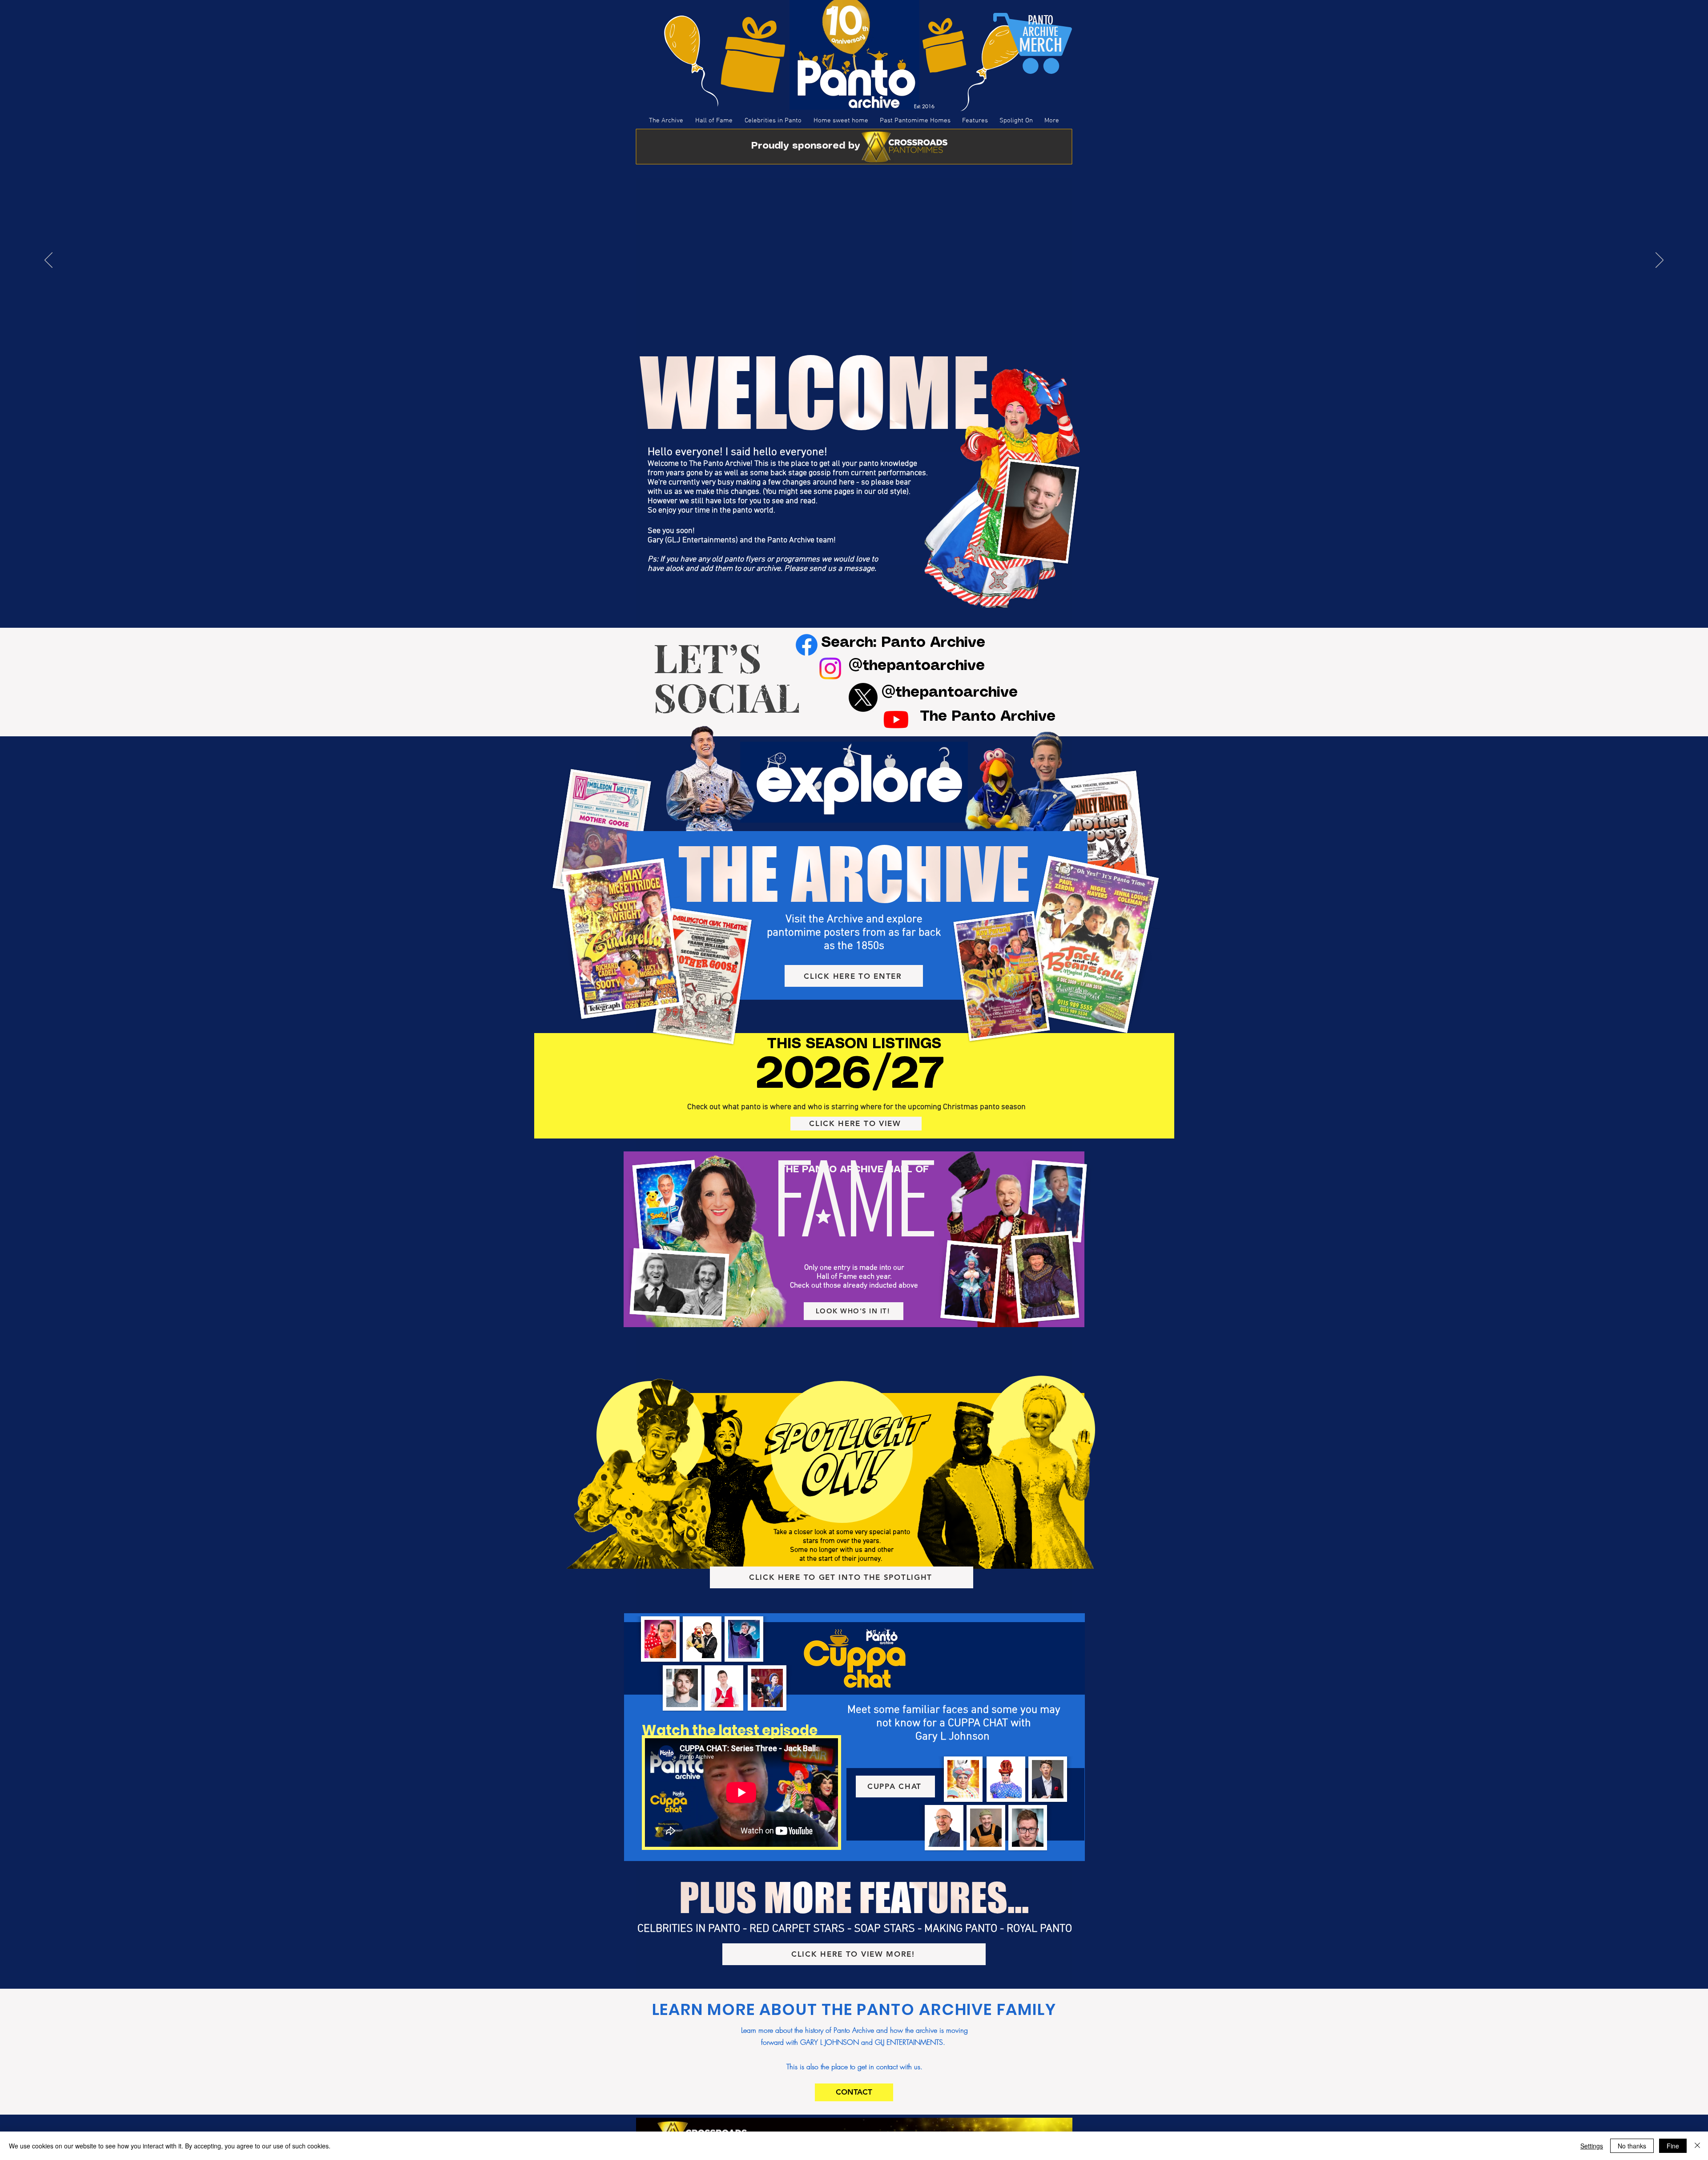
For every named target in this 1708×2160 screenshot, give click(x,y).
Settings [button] (1592, 2146)
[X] (863, 697)
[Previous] (48, 261)
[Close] (1697, 2146)
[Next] (1660, 261)
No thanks (1632, 2146)
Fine (1673, 2146)
